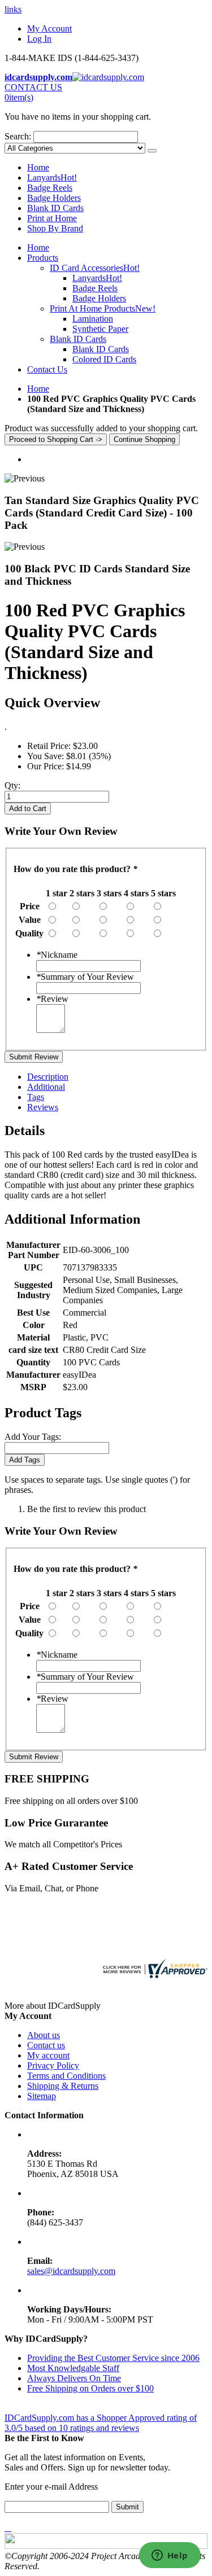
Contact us (46, 2045)
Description (48, 1077)
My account (48, 2055)
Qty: (12, 785)
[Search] (152, 151)
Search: (18, 136)
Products (43, 258)
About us (44, 2035)
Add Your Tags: (33, 1437)
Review (52, 999)
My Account (49, 29)
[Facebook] (6, 2528)
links (13, 9)
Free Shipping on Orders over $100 (90, 2388)
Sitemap (42, 2096)
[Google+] (10, 2528)
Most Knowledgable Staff (73, 2368)
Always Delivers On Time (74, 2378)
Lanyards (52, 178)
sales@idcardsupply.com (71, 2271)
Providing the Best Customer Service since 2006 (113, 2358)
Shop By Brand (55, 228)
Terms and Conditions (66, 2076)
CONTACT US (33, 87)
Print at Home (52, 218)
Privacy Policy (53, 2065)
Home (38, 389)
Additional (46, 1087)
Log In (39, 39)
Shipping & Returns (63, 2086)
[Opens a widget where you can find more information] (170, 2556)
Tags (36, 1097)
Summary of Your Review (85, 977)
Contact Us (47, 369)
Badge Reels (50, 188)
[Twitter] (8, 2528)
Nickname (57, 955)
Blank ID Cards (55, 208)
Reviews (43, 1107)
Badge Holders (54, 198)
